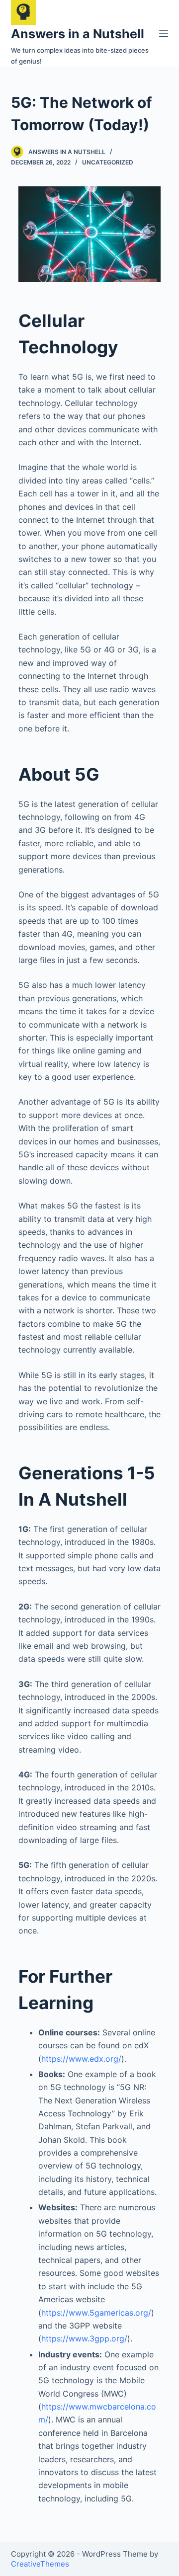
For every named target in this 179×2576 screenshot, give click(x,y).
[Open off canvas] (164, 33)
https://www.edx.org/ (81, 2059)
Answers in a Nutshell (78, 34)
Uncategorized (108, 162)
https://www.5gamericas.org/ (96, 2313)
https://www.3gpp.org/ (84, 2338)
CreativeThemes (40, 2564)
